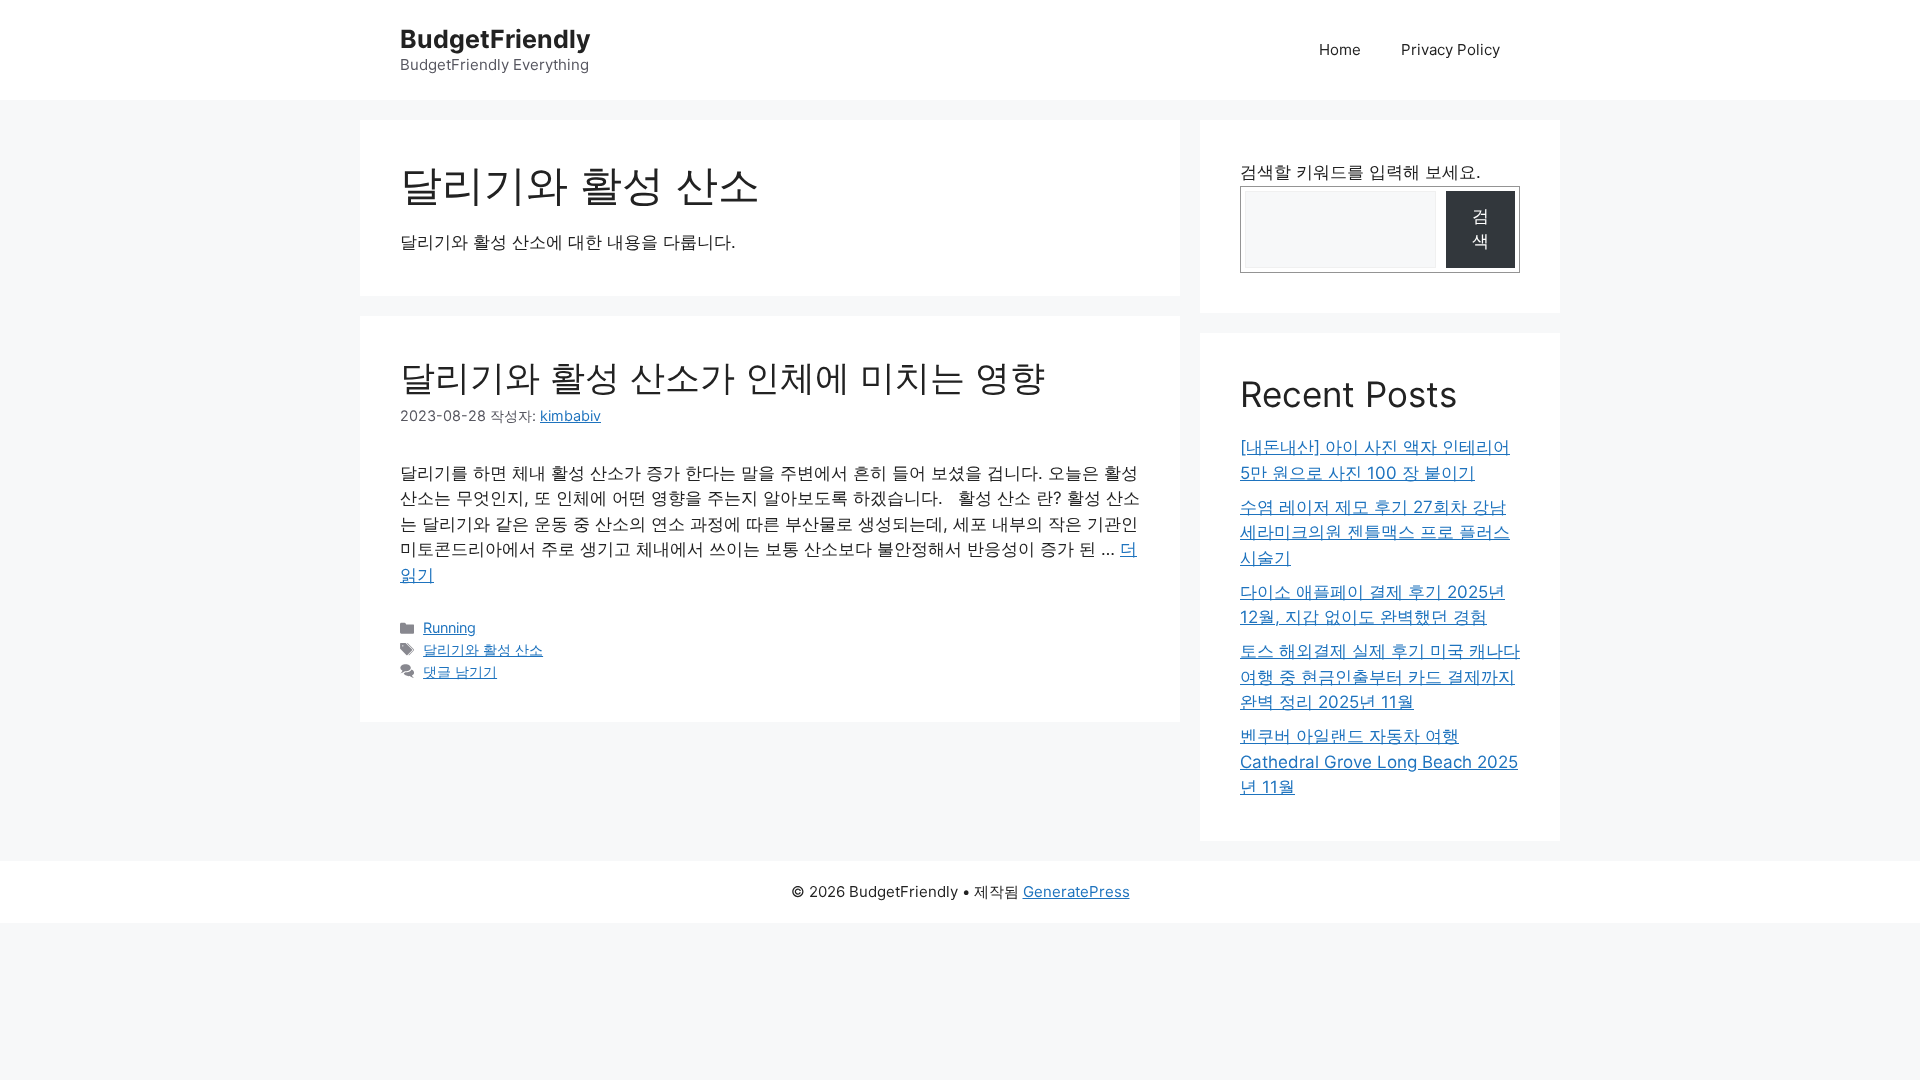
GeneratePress (1076, 891)
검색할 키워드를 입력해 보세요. (1360, 172)
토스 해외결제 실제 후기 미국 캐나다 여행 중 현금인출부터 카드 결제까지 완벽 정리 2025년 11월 (1380, 676)
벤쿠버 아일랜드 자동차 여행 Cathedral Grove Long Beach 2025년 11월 (1379, 761)
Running (449, 627)
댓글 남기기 (460, 671)
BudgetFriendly (495, 39)
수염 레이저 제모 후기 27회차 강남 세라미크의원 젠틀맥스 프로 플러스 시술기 (1375, 532)
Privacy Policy (1450, 49)
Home (1340, 49)
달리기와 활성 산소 (483, 649)
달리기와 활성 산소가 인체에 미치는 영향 (722, 377)
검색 (1480, 229)
